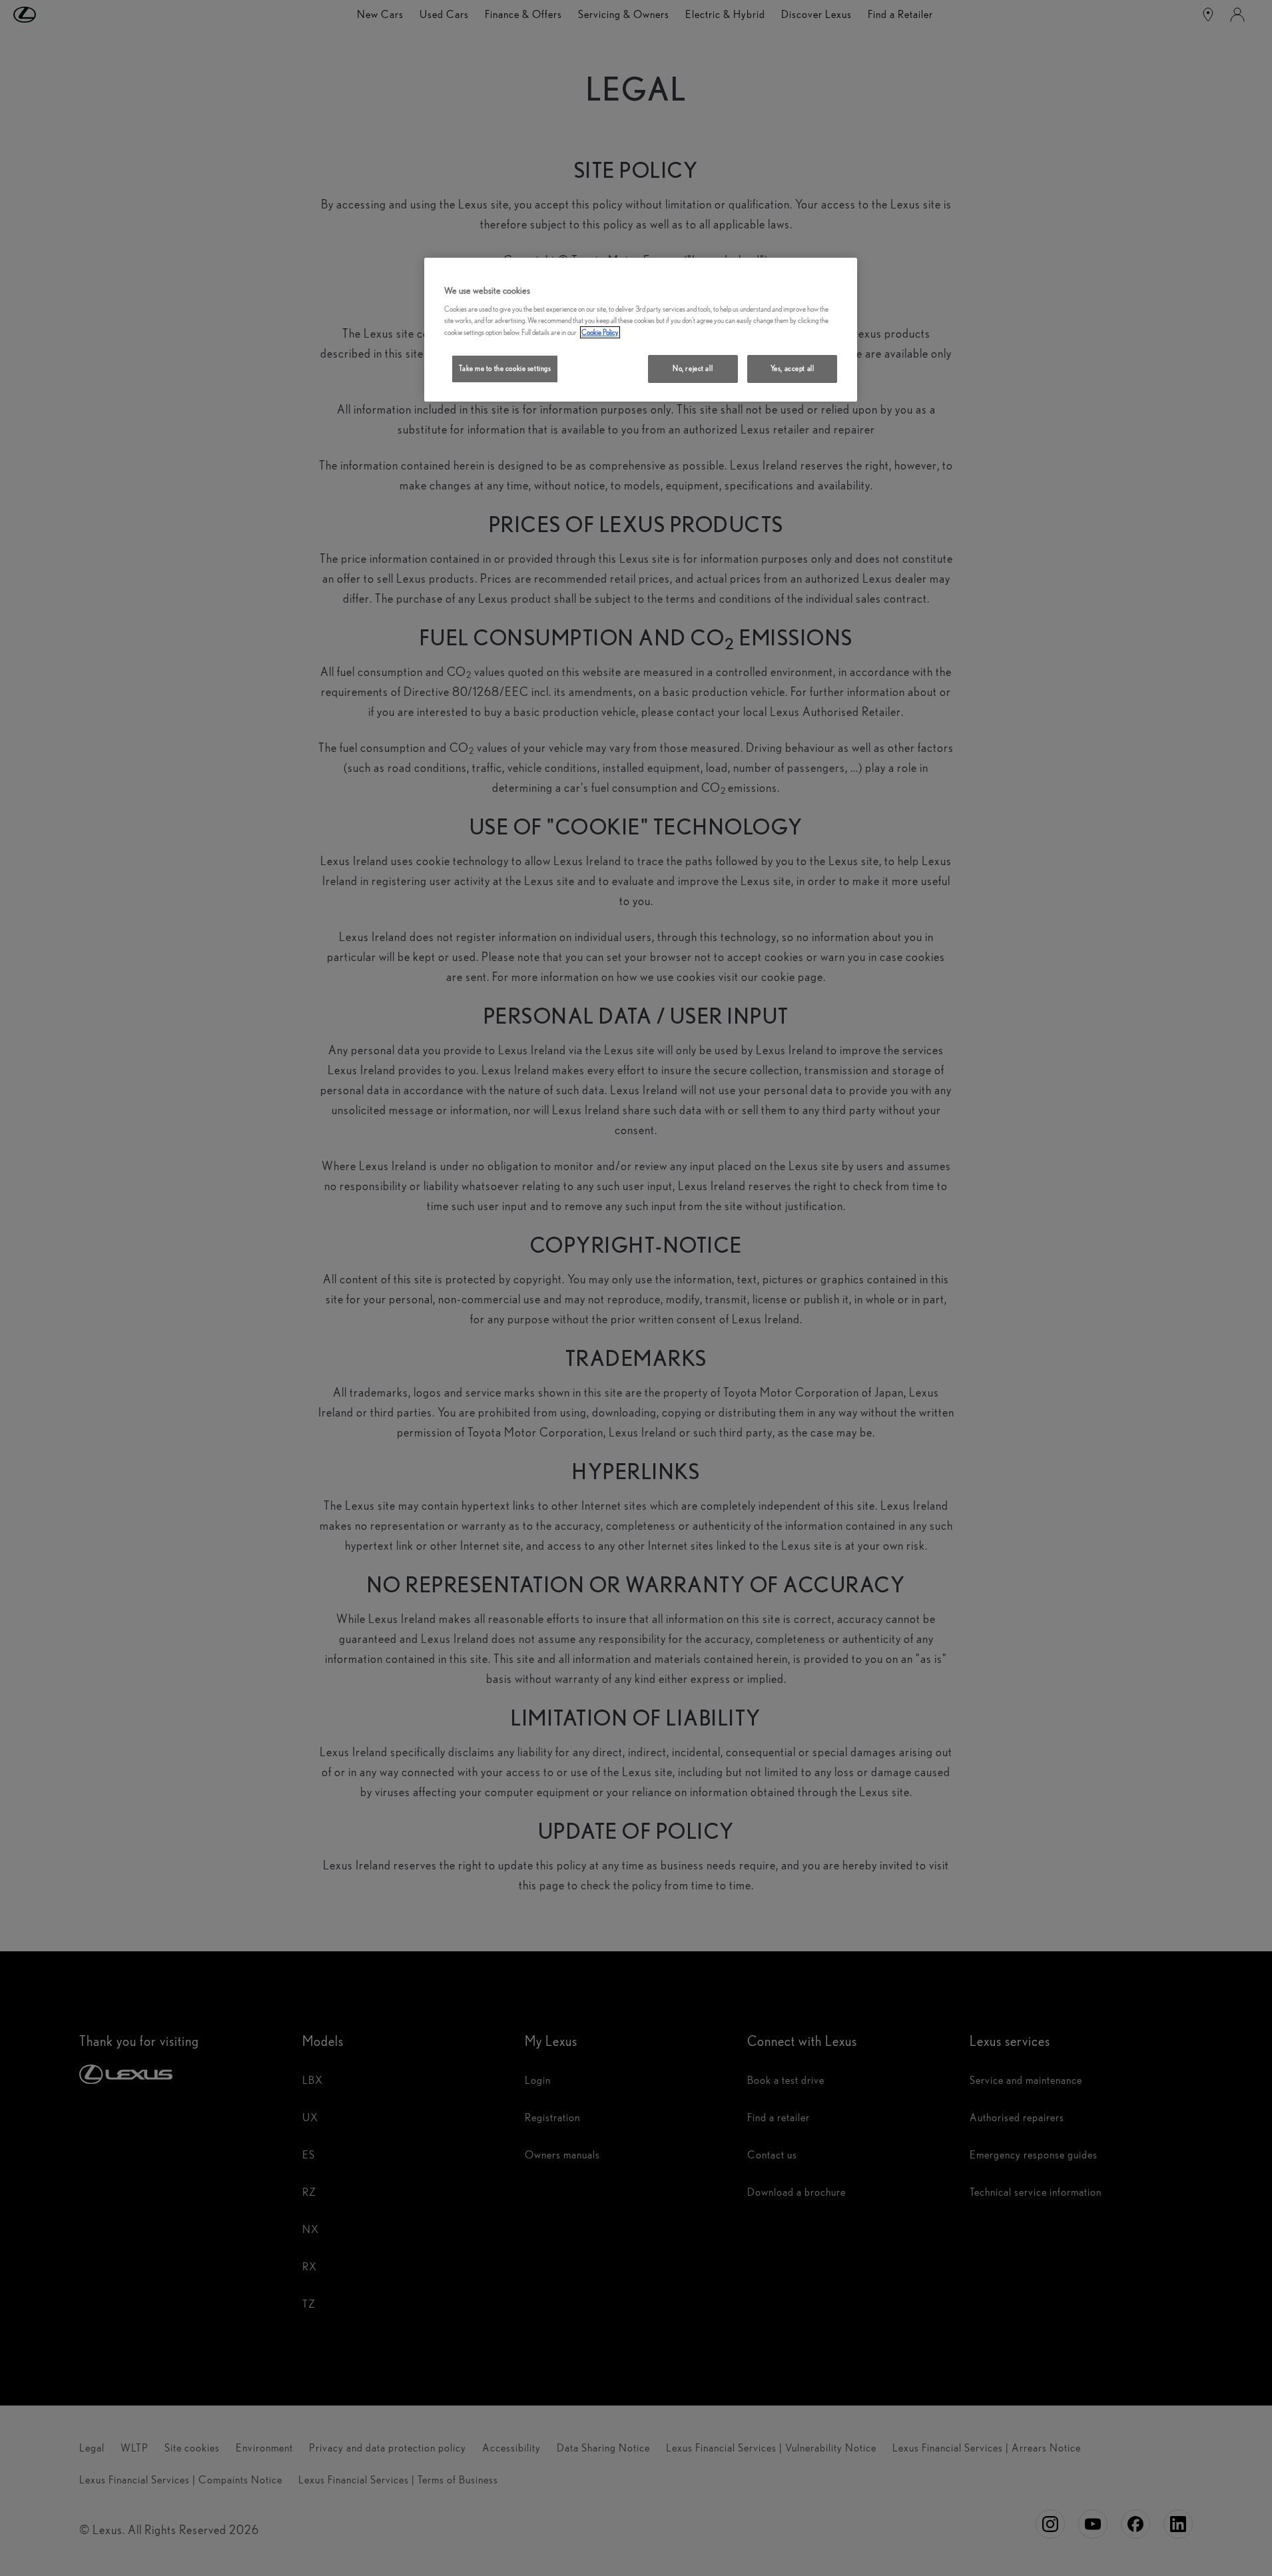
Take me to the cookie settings (505, 368)
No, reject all (693, 368)
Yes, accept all (793, 368)
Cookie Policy (600, 332)
